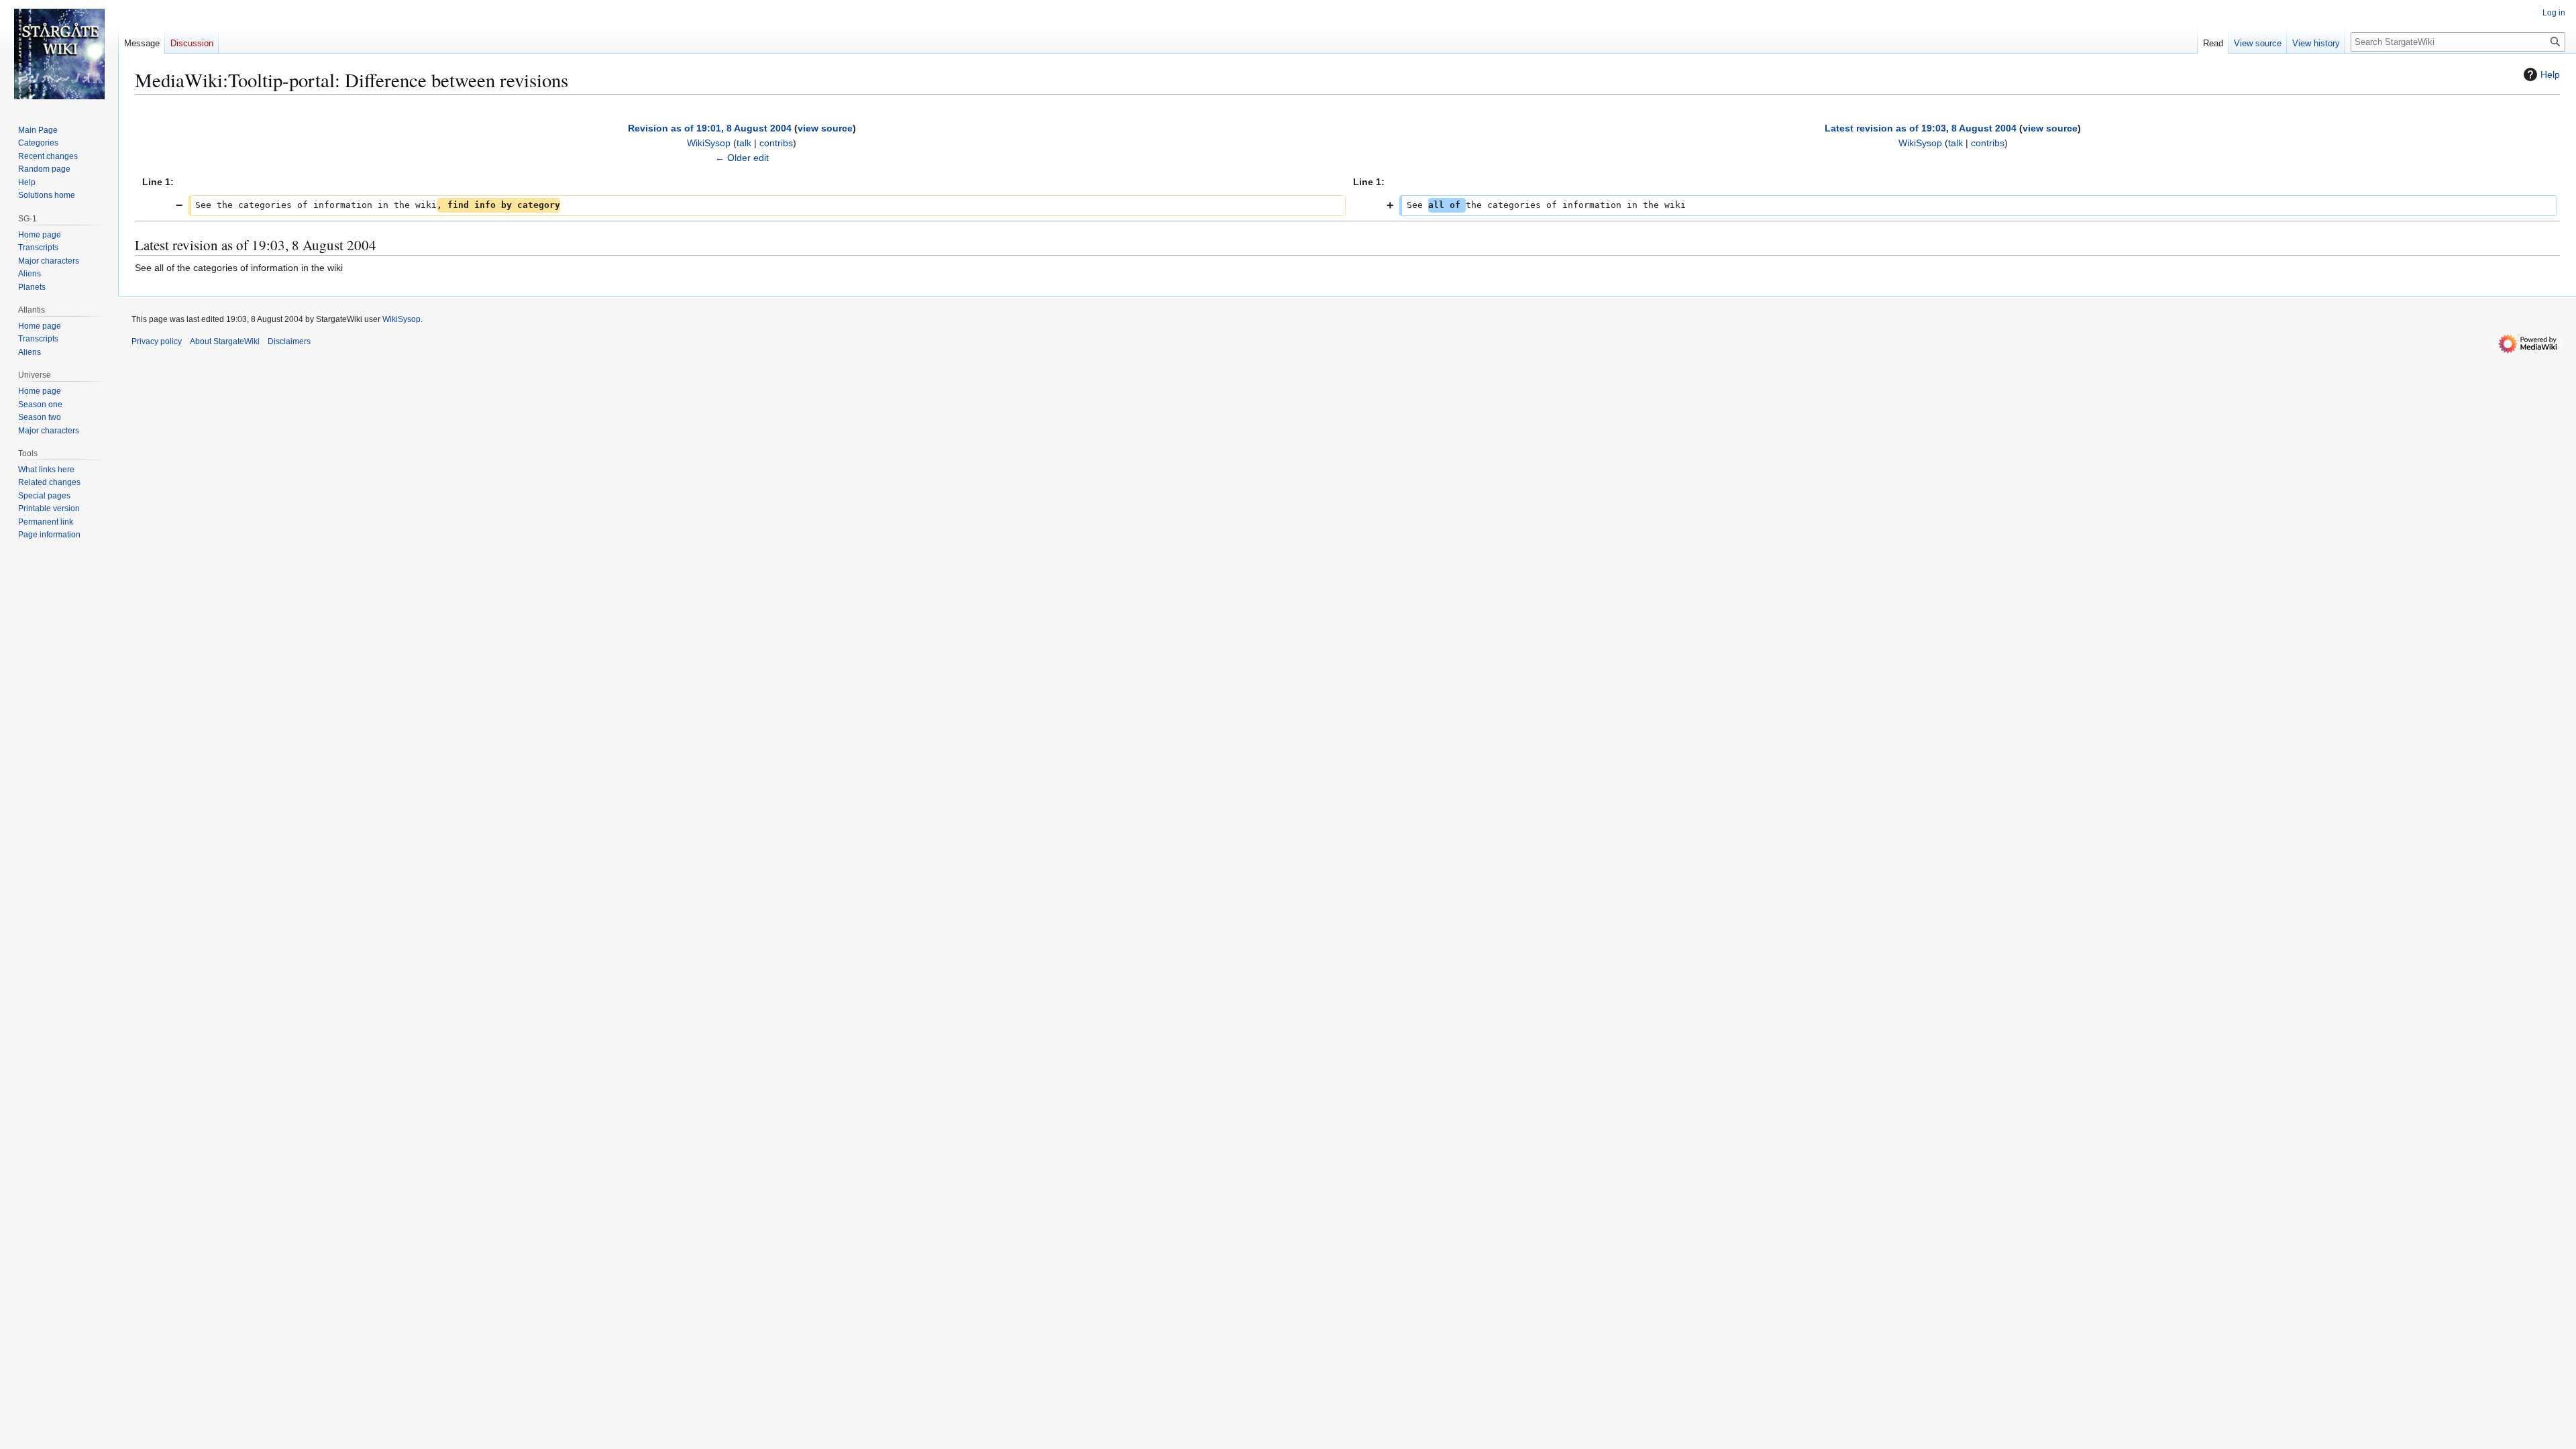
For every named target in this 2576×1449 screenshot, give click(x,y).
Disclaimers (289, 341)
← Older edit (742, 158)
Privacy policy (157, 341)
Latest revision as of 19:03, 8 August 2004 (1921, 128)
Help (2550, 74)
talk (744, 143)
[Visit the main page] (59, 54)
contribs (776, 143)
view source (825, 128)
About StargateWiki (225, 341)
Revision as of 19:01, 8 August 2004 (710, 128)
